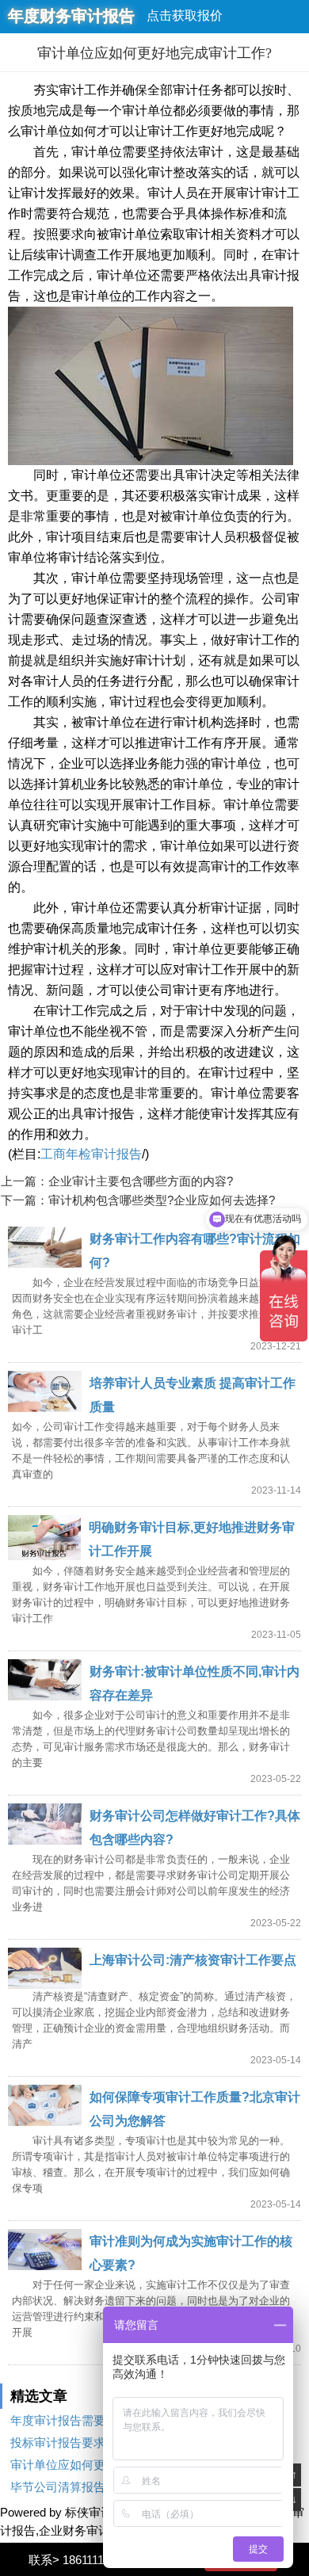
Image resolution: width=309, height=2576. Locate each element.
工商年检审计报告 (91, 1154)
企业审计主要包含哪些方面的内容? (141, 1181)
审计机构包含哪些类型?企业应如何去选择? (162, 1200)
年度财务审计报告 (71, 16)
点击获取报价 (185, 15)
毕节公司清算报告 (58, 2487)
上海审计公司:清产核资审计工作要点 (193, 1960)
